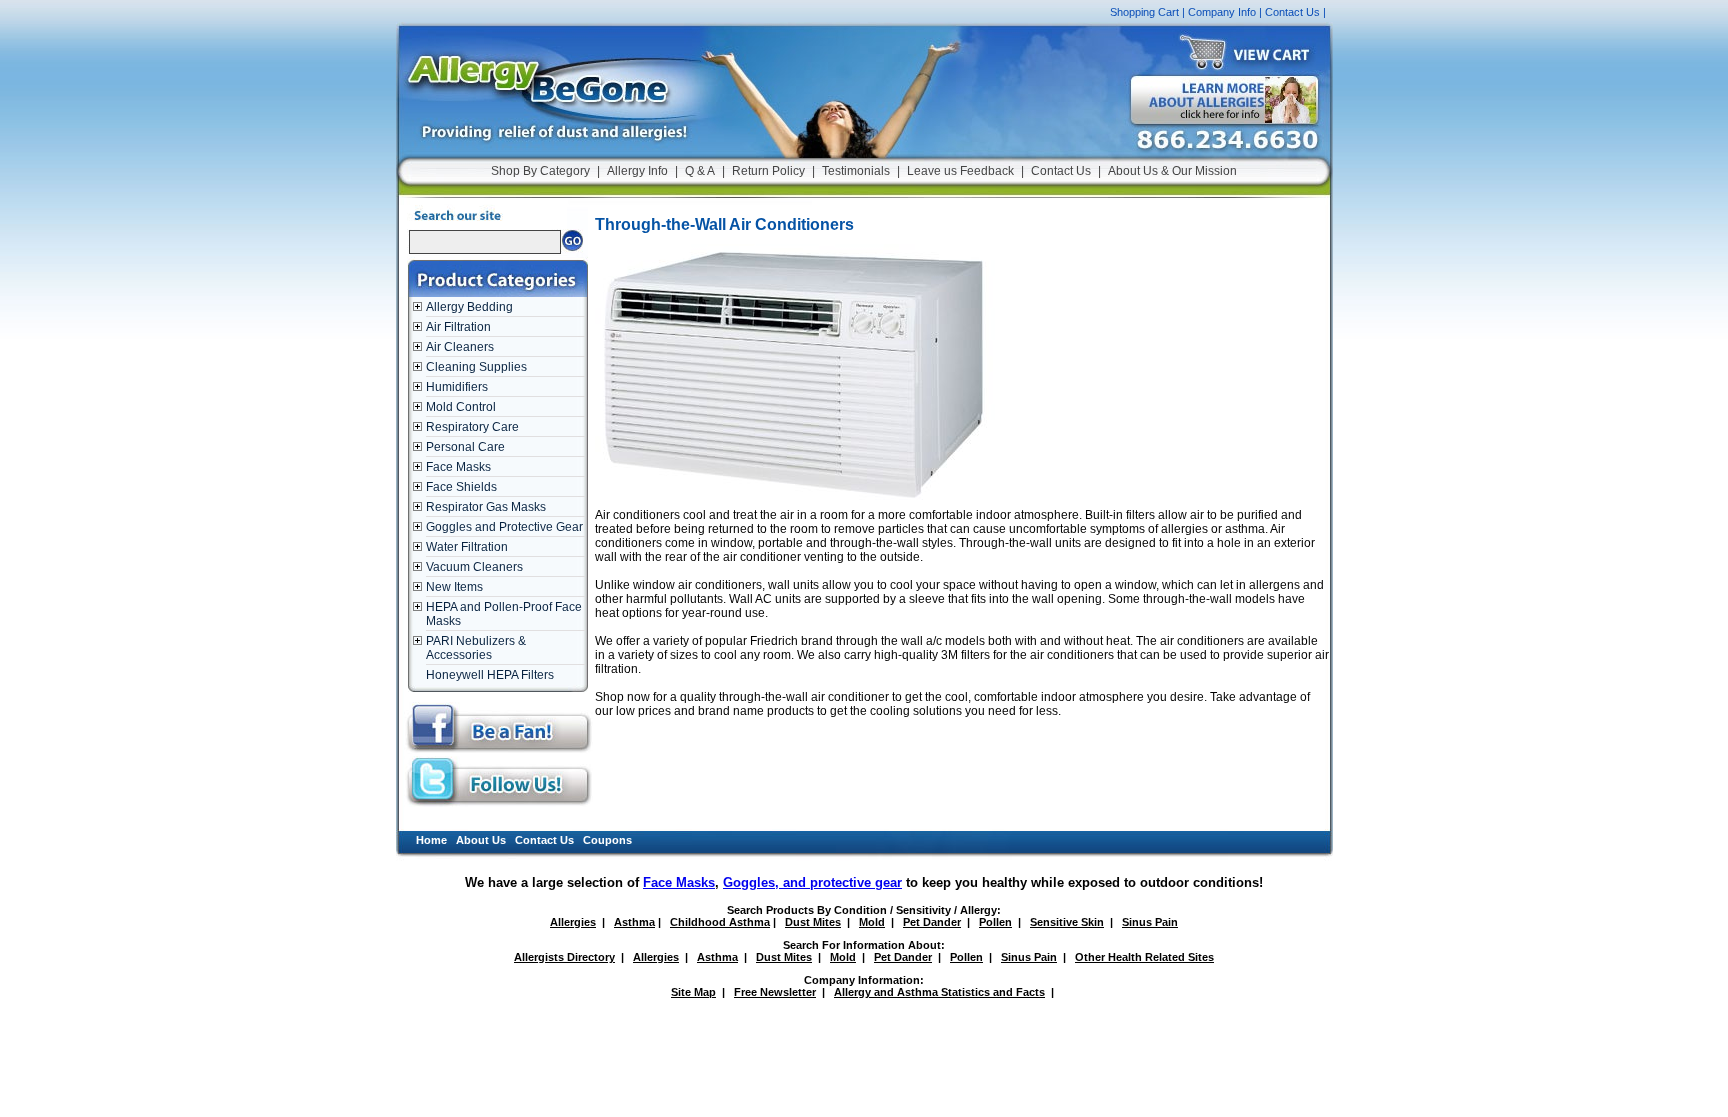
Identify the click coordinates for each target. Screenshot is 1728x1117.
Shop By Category (540, 171)
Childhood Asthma (720, 922)
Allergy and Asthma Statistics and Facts (939, 992)
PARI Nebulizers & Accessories (476, 648)
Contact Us (1292, 12)
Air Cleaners (460, 347)
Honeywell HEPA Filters (490, 675)
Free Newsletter (775, 992)
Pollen (995, 922)
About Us (481, 840)
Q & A (700, 171)
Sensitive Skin (1067, 922)
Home (431, 840)
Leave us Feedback (960, 171)
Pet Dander (932, 922)
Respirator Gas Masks (486, 507)
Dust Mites (813, 922)
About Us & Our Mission (1172, 171)
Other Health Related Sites (1144, 957)
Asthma (634, 922)
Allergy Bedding (469, 307)
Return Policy (768, 171)
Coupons (607, 840)
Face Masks (458, 467)
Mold (872, 922)
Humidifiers (457, 387)
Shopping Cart (1144, 12)
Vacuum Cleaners (474, 567)
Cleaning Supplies (476, 367)
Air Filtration (458, 327)
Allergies (573, 922)
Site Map (693, 992)
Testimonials (856, 171)
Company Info (1222, 12)
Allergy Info (637, 171)
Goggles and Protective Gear (504, 527)
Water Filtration (467, 547)
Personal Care (465, 447)
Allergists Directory (564, 957)
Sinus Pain (1150, 922)
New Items (454, 587)
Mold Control (461, 407)
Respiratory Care (472, 427)
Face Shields (461, 487)
